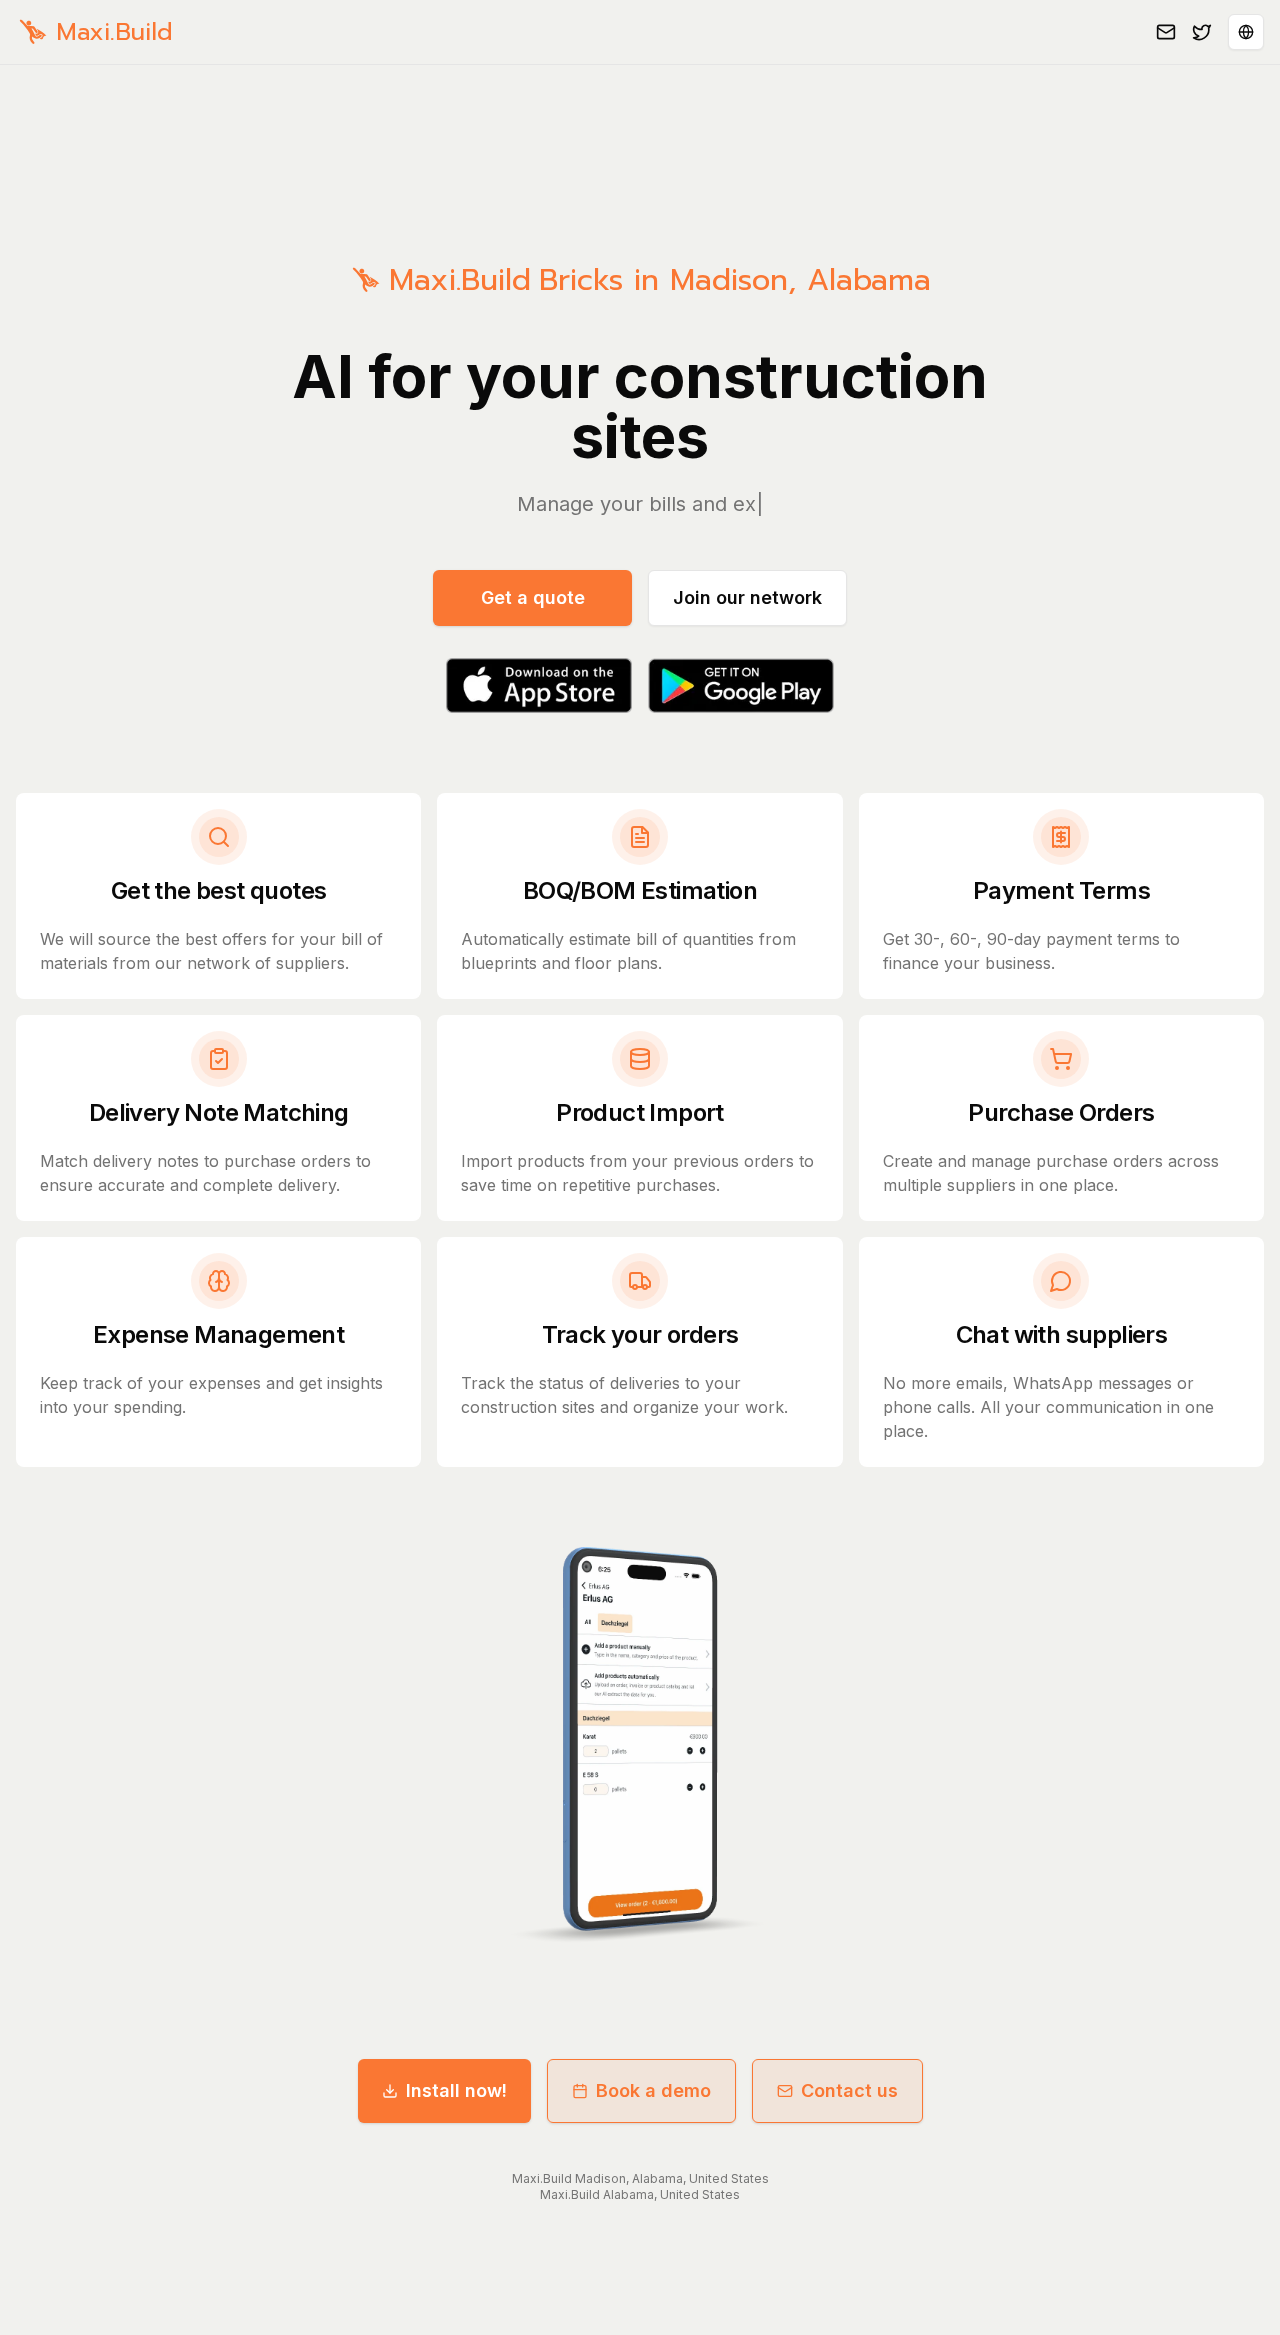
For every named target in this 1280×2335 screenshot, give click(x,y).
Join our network (747, 597)
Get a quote (533, 597)
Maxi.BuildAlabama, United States (640, 2194)
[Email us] (1166, 32)
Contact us (849, 2090)
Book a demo (653, 2090)
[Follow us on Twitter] (1202, 32)
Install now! (456, 2090)
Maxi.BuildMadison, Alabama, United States (640, 2178)
